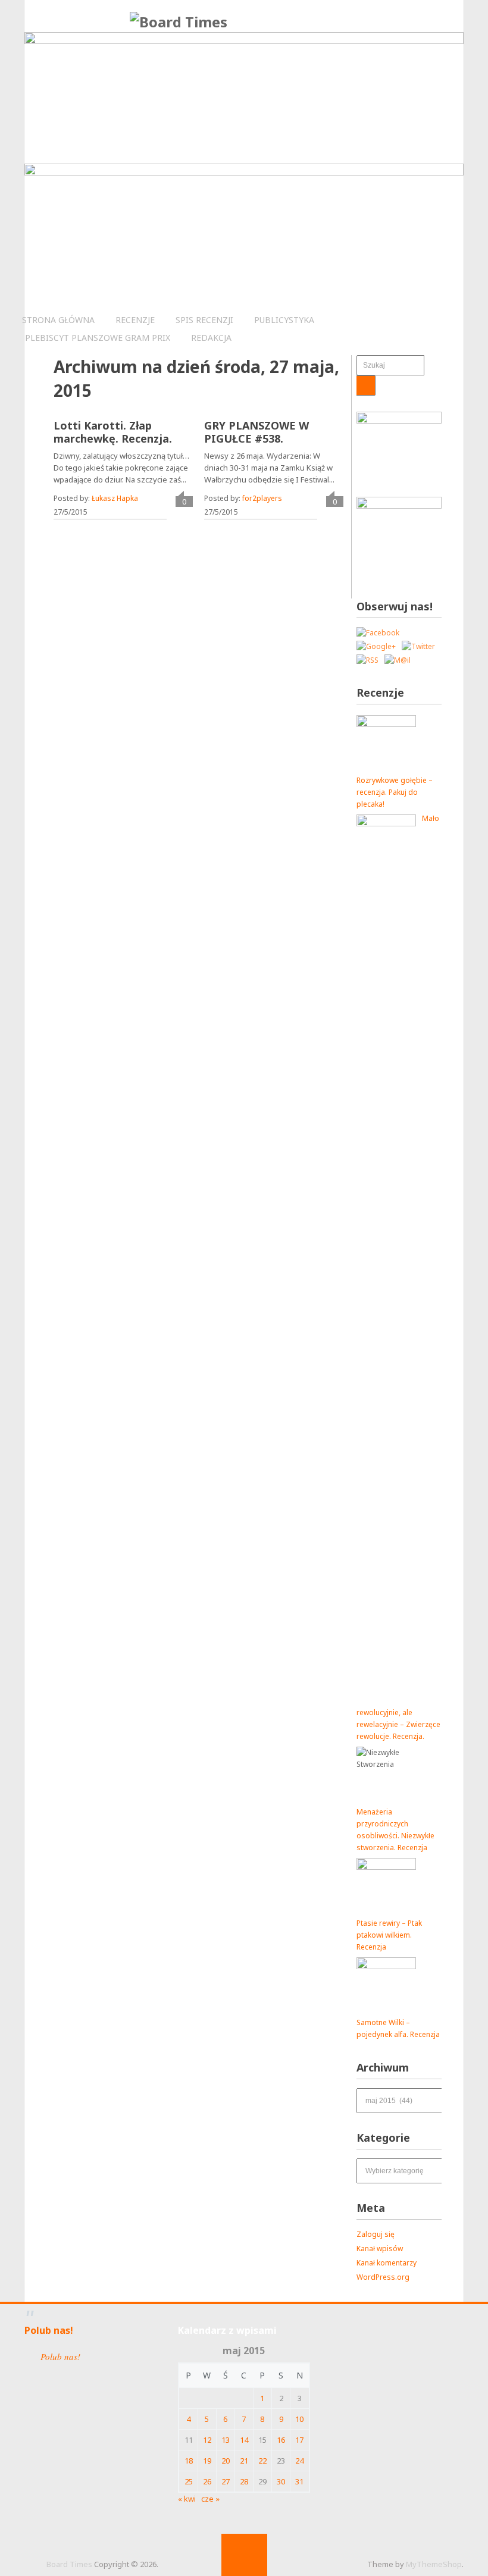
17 (299, 2440)
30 (281, 2481)
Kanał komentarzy (387, 2263)
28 (244, 2481)
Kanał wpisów (380, 2248)
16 (281, 2440)
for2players (262, 498)
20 (226, 2461)
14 (244, 2440)
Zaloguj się (376, 2234)
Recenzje (135, 320)
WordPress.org (383, 2277)
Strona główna (58, 320)
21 (244, 2461)
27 (226, 2481)
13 (226, 2440)
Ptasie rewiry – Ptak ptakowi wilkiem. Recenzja (389, 1935)
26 (207, 2481)
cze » (210, 2499)
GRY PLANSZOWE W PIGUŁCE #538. (256, 432)
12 (207, 2440)
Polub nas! (49, 2330)
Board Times (69, 2564)
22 (262, 2461)
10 (299, 2419)
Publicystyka (284, 320)
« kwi (187, 2499)
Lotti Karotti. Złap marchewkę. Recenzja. (113, 432)
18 (189, 2461)
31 (299, 2481)
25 (189, 2481)
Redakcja (211, 338)
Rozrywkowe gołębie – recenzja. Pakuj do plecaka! (395, 792)
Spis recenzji (204, 320)
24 (299, 2461)
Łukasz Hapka (115, 498)
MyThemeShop (434, 2564)
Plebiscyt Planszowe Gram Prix (98, 338)
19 (207, 2461)
